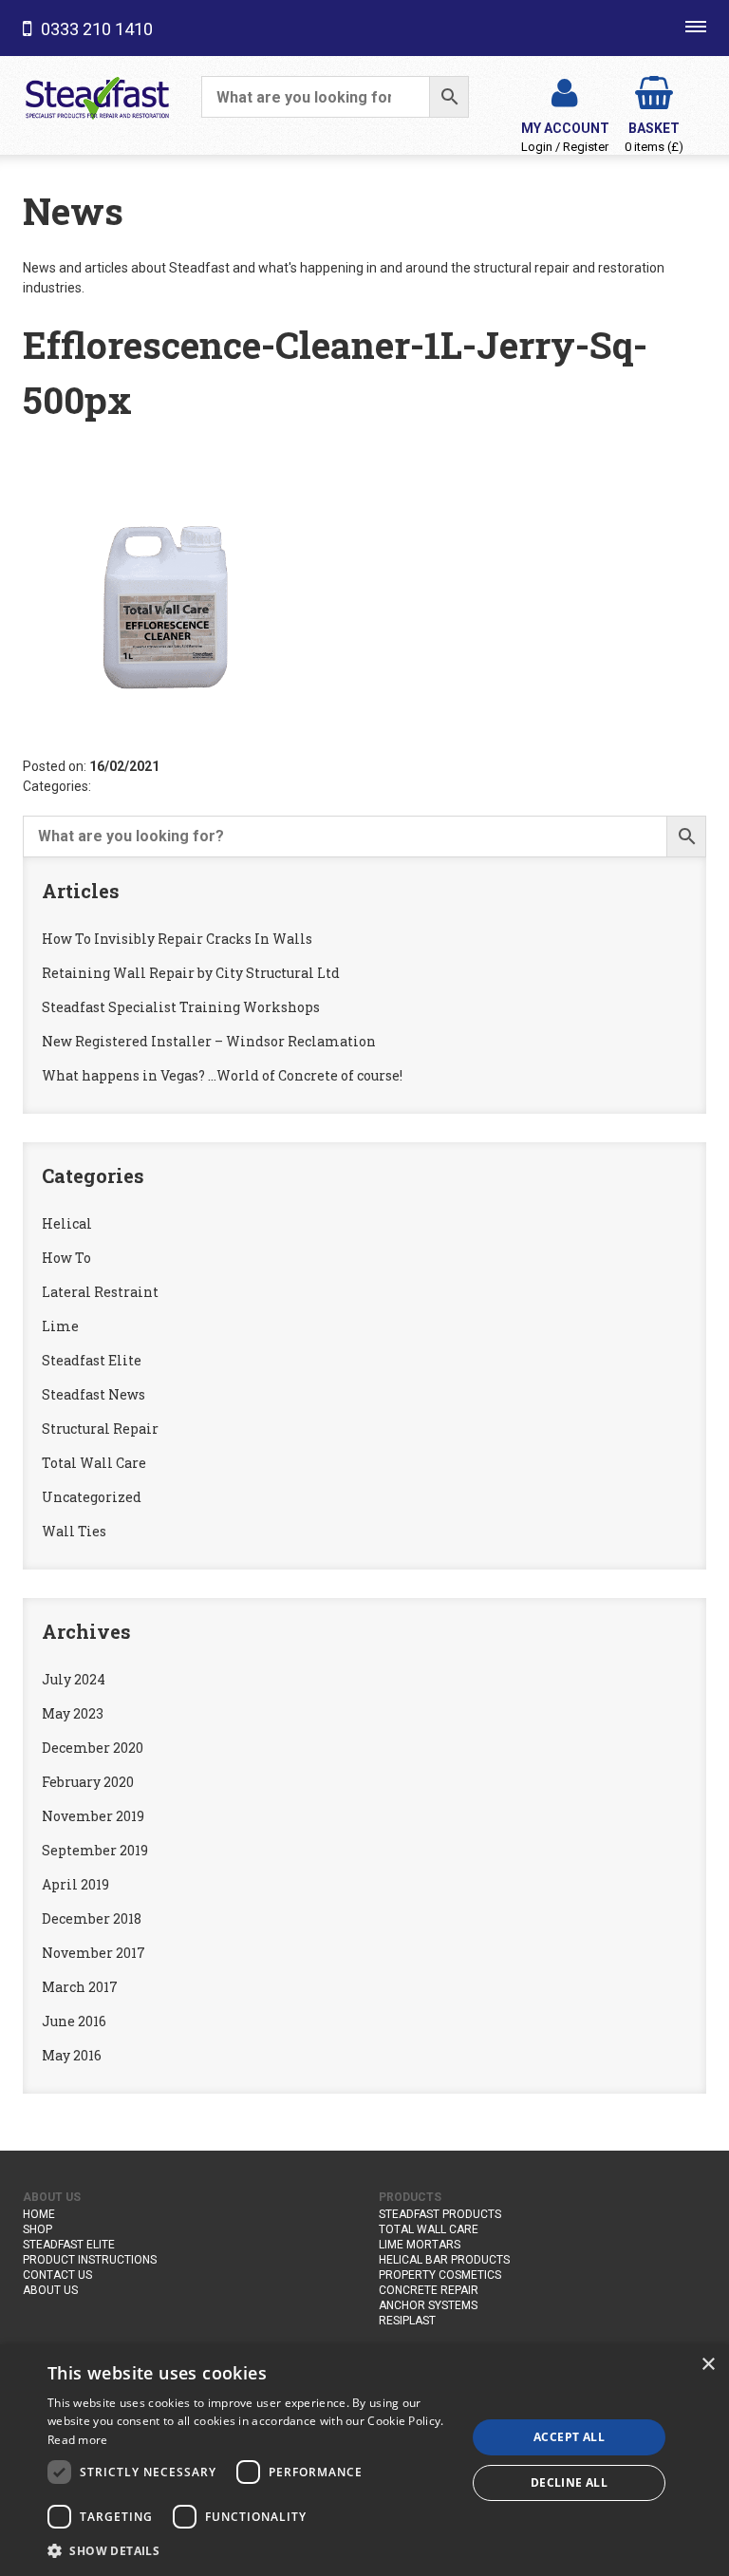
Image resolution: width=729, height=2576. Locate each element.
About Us (50, 2290)
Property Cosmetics (440, 2275)
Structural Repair (100, 1429)
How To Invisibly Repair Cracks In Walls (177, 939)
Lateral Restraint (100, 1292)
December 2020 (93, 1748)
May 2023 (73, 1713)
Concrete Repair (429, 2290)
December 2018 (92, 1918)
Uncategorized (92, 1497)
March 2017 (80, 1987)
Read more (78, 2440)
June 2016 (74, 2021)
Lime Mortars (420, 2245)
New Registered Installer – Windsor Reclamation (209, 1041)
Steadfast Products (440, 2214)
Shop (37, 2229)
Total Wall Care (94, 1463)
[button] (251, 2550)
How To (66, 1258)
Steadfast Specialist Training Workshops (181, 1007)
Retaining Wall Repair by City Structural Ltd (191, 973)
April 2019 (75, 1884)
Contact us (57, 2275)
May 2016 (72, 2055)
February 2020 (88, 1782)
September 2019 (95, 1850)
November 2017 (93, 1953)
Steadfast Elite (92, 1360)
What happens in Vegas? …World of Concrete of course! (222, 1075)
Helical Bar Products (444, 2260)
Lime (60, 1326)
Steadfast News (93, 1394)
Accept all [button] (569, 2437)
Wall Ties (74, 1531)
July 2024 (74, 1679)
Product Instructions (90, 2260)
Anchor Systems (428, 2305)
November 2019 (93, 1816)
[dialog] (364, 2460)
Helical (67, 1223)
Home (39, 2214)
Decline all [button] (569, 2482)
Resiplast (407, 2321)
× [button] (708, 2365)
